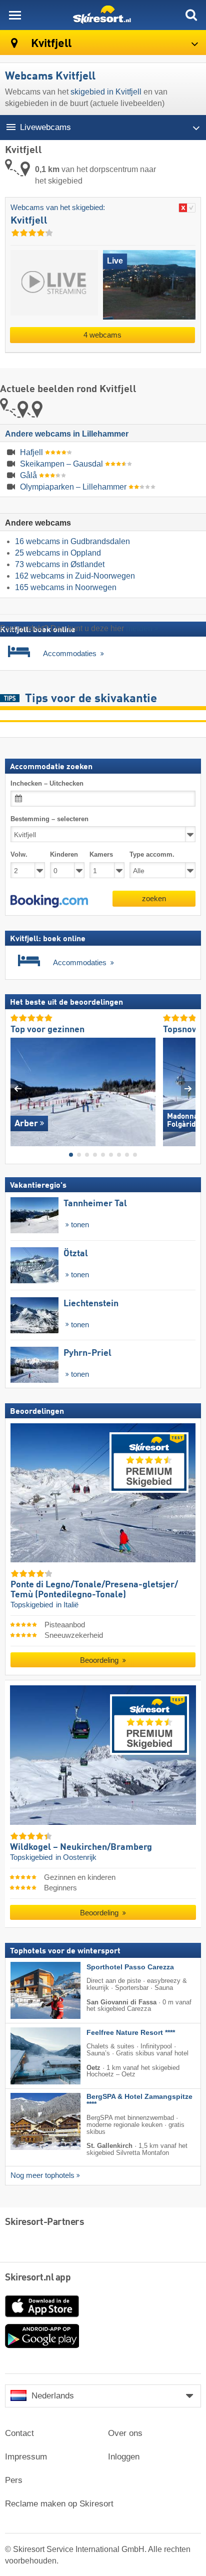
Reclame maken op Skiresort (59, 2504)
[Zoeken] (191, 15)
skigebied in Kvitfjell (106, 92)
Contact (19, 2433)
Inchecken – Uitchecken (47, 783)
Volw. (19, 854)
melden (139, 628)
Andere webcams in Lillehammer (67, 434)
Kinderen (64, 854)
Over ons (125, 2433)
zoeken (154, 898)
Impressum (26, 2457)
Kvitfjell (50, 44)
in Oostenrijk (76, 1857)
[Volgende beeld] (188, 1088)
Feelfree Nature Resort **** (131, 2032)
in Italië (67, 1605)
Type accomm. (152, 854)
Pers (14, 2480)
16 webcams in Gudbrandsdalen (72, 541)
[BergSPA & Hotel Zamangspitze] (30, 2121)
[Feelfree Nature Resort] (30, 2055)
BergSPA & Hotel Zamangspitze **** (139, 2100)
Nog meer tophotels (42, 2175)
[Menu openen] (15, 15)
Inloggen (124, 2457)
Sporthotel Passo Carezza (130, 1967)
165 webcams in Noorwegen (66, 587)
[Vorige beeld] (18, 1088)
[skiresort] (103, 15)
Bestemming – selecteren (49, 819)
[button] (49, 901)
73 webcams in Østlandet (60, 564)
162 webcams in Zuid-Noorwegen (75, 576)
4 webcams (102, 335)
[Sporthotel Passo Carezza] (30, 1990)
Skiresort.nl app (38, 2278)
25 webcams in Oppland (58, 553)
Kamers (101, 854)
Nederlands (53, 2396)
